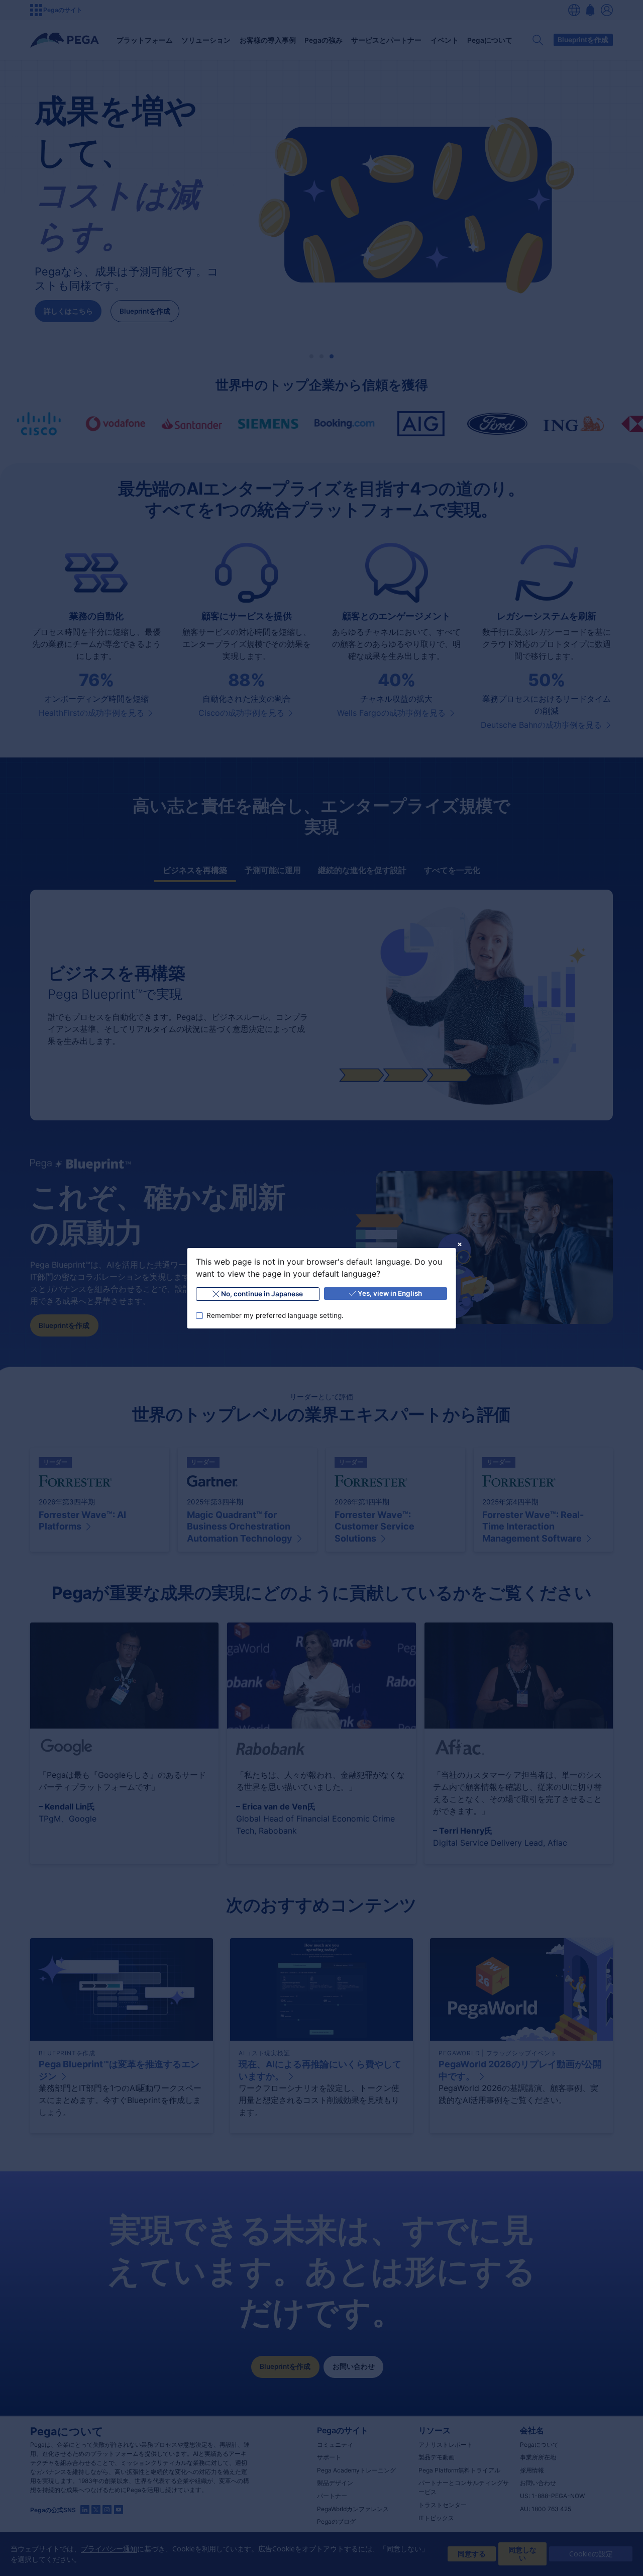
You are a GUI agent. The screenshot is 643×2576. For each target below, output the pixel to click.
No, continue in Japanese (262, 1294)
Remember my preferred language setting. (275, 1315)
